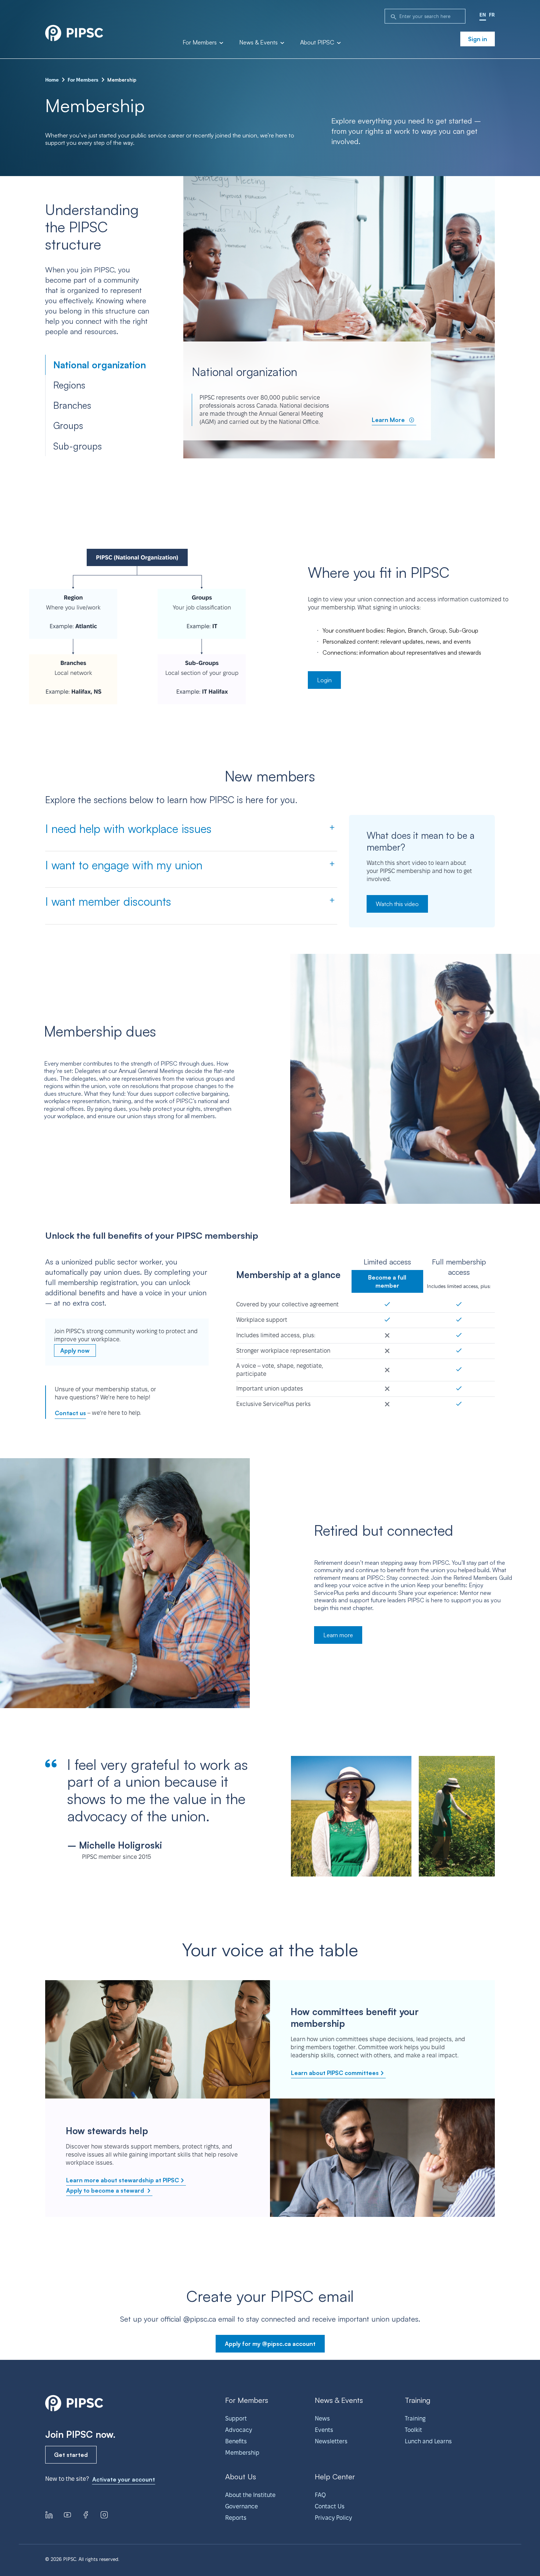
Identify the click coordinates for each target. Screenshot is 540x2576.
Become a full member (387, 1281)
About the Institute (250, 2495)
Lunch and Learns (428, 2441)
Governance (242, 2506)
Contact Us (330, 2506)
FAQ (320, 2495)
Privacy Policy (333, 2518)
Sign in (478, 39)
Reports (236, 2518)
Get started (71, 2455)
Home (52, 80)
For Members (200, 43)
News (322, 2418)
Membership (242, 2453)
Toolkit (413, 2430)
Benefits (236, 2441)
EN (483, 15)
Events (324, 2430)
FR (492, 15)
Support (236, 2418)
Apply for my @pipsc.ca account (270, 2344)
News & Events (259, 43)
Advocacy (239, 2430)
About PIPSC (318, 43)
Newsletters (331, 2441)
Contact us (70, 1413)
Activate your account (124, 2479)
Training (415, 2418)
